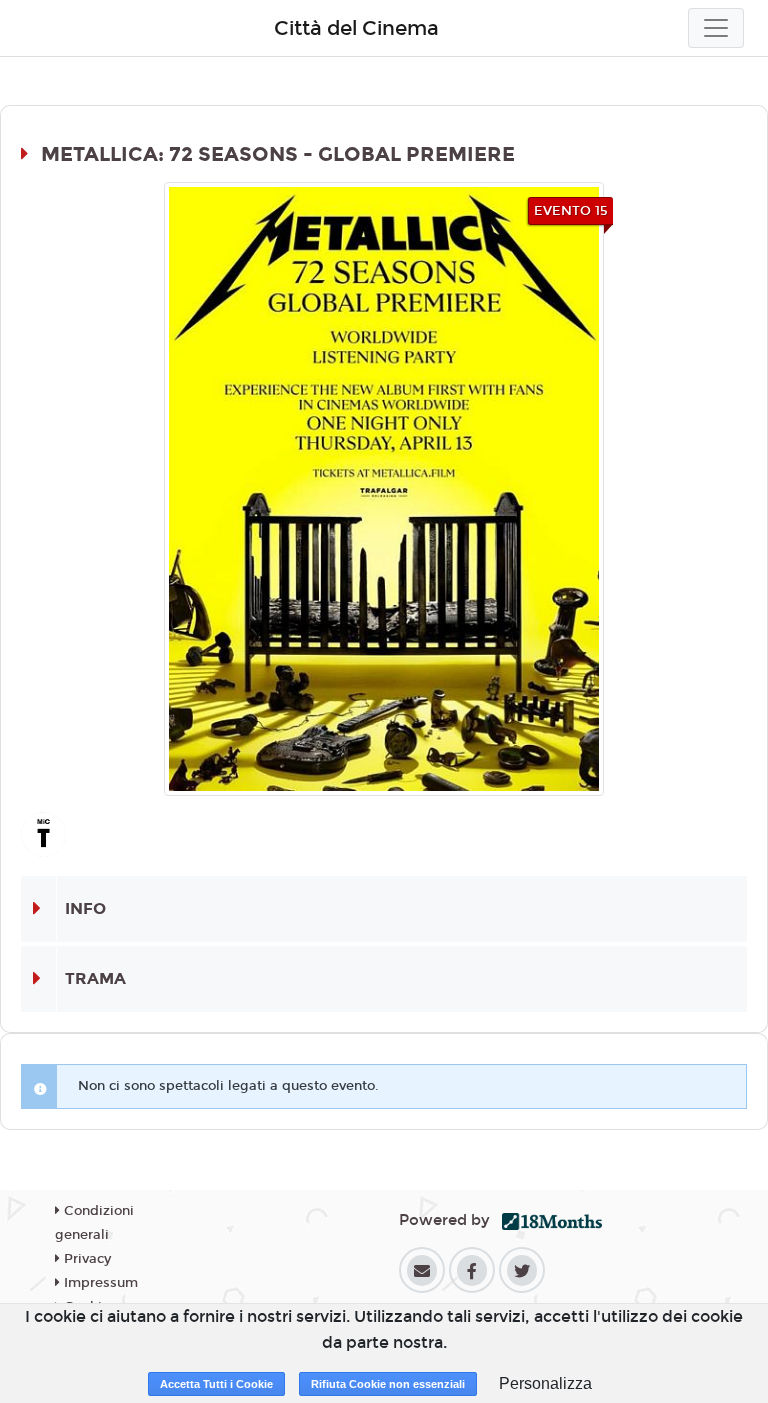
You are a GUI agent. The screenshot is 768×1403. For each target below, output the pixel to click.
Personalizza (545, 1383)
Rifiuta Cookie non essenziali (388, 1384)
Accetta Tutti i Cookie (216, 1384)
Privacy (85, 1259)
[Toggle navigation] (716, 28)
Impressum (99, 1283)
